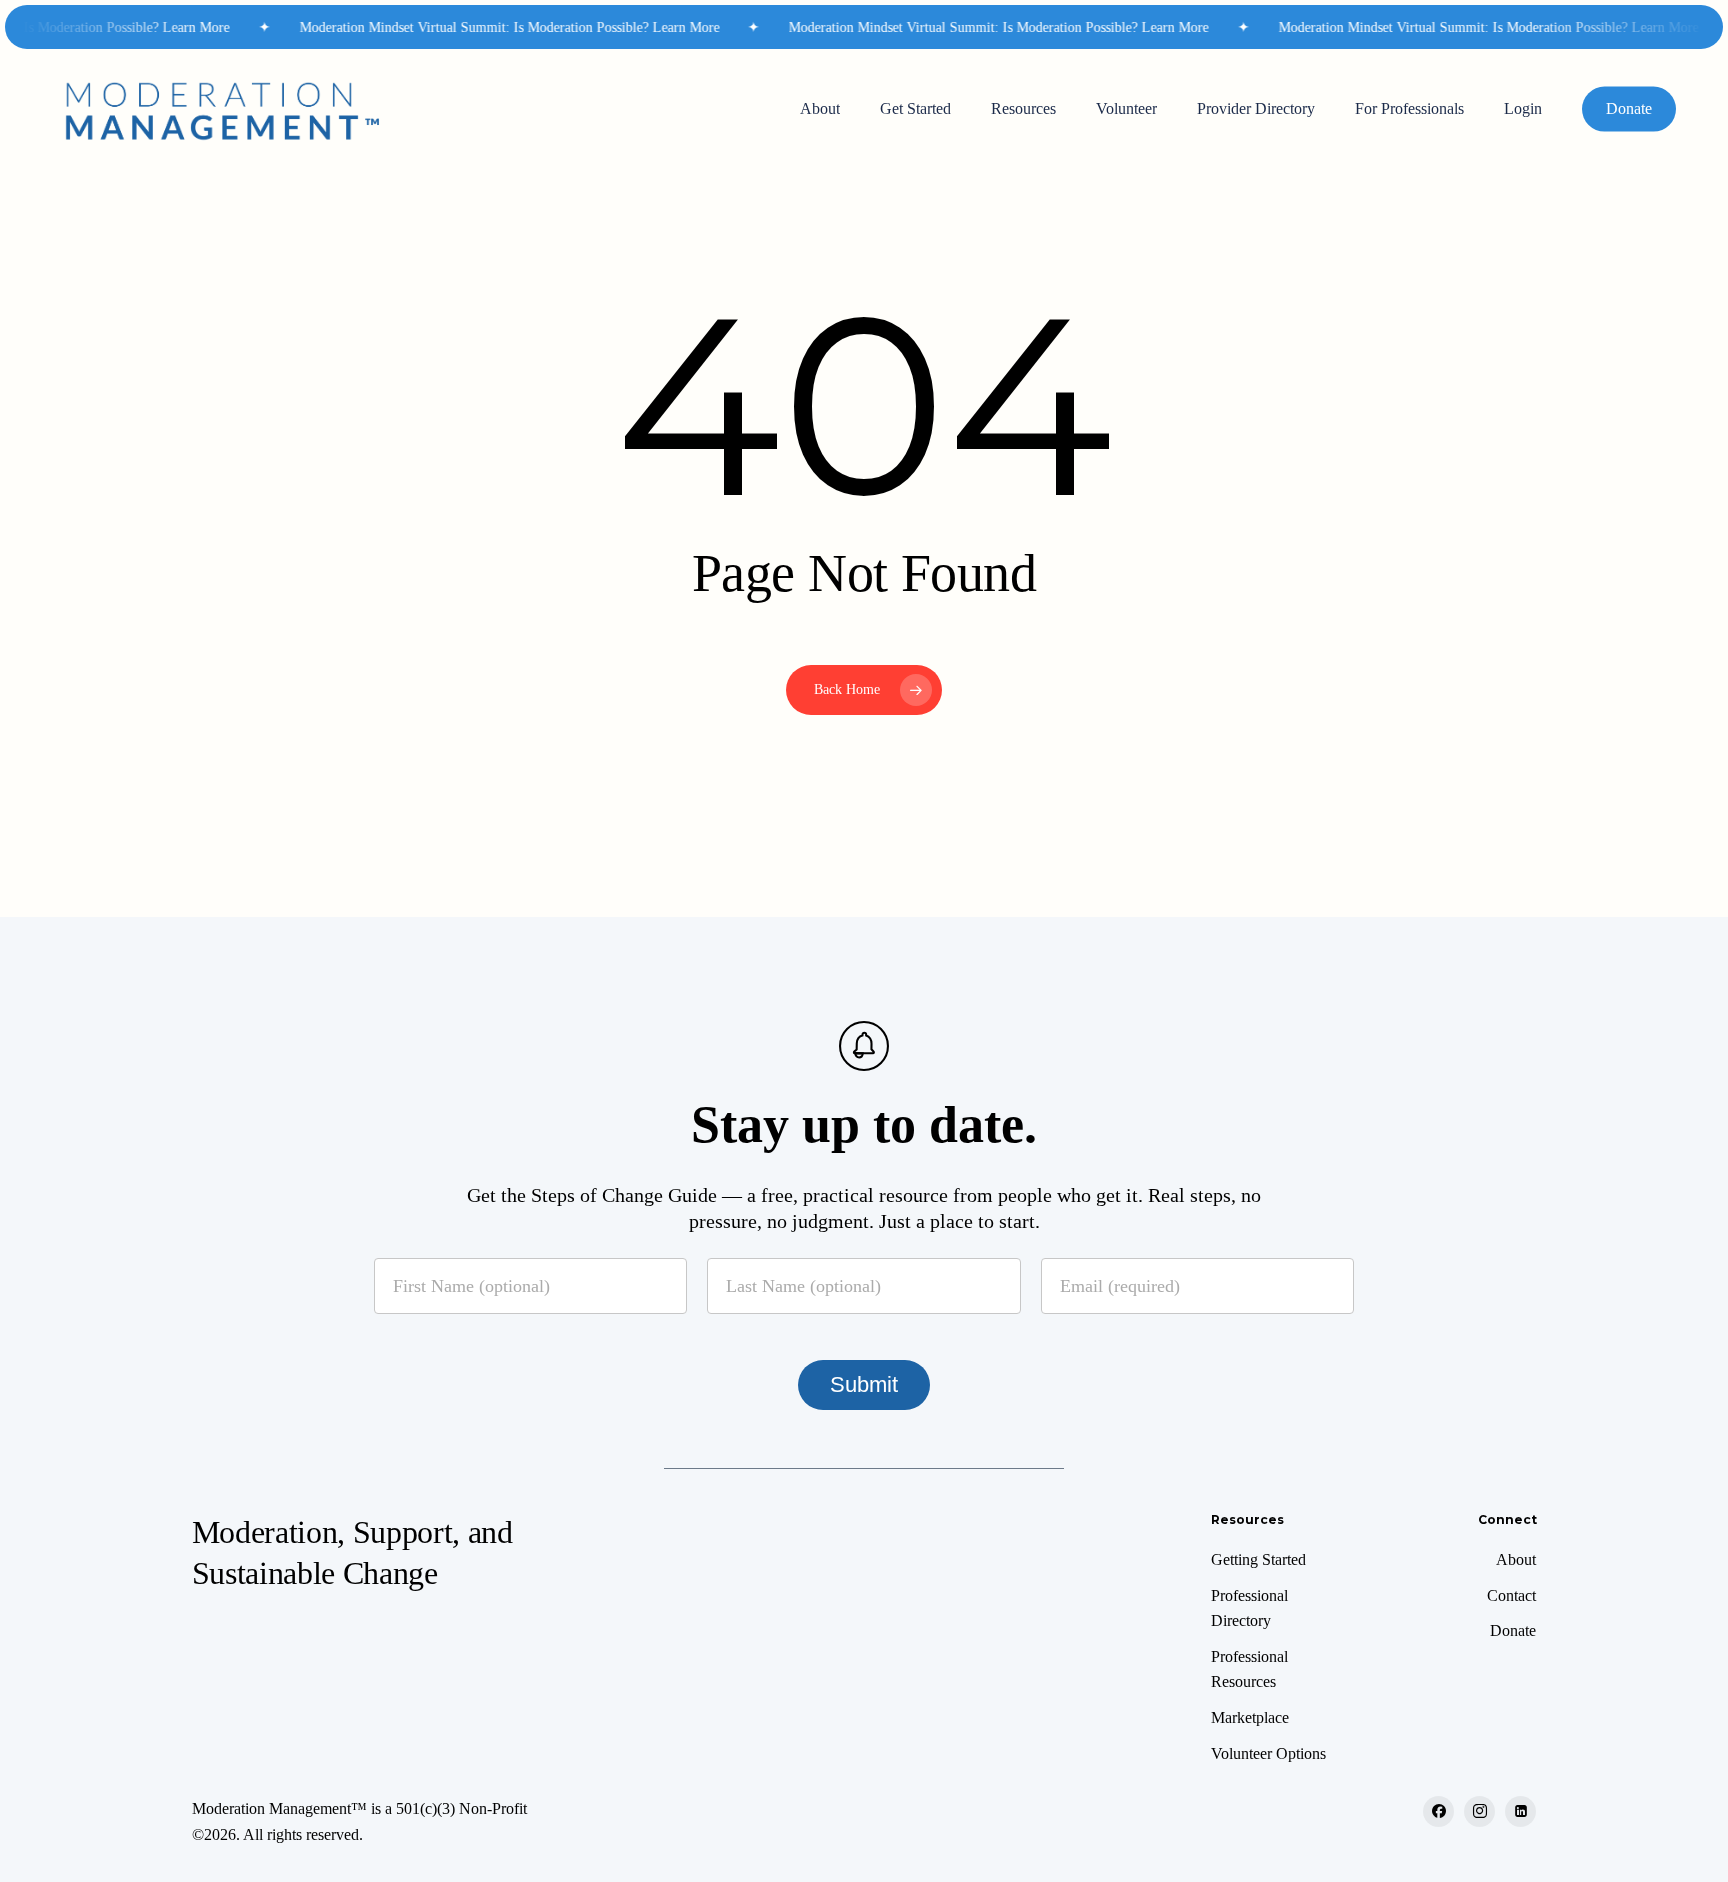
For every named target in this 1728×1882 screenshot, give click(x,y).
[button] (1258, 1560)
